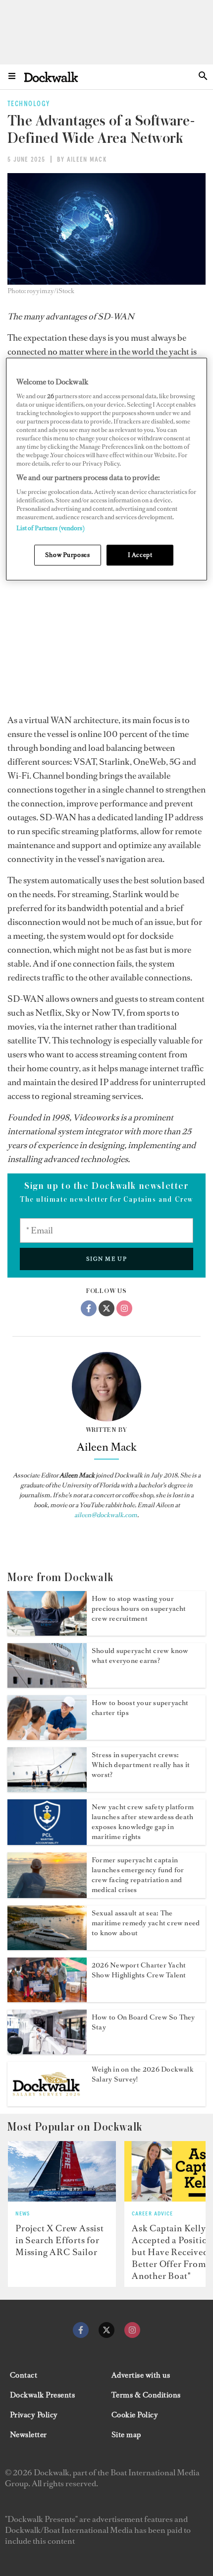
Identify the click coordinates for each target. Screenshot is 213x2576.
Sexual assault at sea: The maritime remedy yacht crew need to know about (146, 1923)
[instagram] (132, 2330)
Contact (24, 2375)
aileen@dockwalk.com (106, 1515)
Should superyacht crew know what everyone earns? (140, 1656)
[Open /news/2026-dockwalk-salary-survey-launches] (47, 2103)
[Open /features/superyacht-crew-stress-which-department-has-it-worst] (47, 1789)
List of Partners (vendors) (51, 528)
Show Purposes (67, 555)
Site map (126, 2435)
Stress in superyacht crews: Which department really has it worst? (141, 1765)
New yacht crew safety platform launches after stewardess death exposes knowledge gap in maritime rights (143, 1822)
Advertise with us (141, 2375)
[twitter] (106, 2330)
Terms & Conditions (146, 2395)
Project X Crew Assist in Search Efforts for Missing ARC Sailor (60, 2240)
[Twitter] (106, 1308)
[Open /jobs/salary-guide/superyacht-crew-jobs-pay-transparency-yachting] (47, 1685)
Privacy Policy (34, 2415)
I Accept (140, 555)
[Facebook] (89, 1308)
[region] (107, 469)
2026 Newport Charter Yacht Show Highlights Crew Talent (139, 1970)
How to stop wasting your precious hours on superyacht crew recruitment (139, 1609)
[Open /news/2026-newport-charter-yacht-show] (47, 1999)
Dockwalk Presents (42, 2395)
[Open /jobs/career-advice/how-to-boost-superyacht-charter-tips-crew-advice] (47, 1737)
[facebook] (81, 2330)
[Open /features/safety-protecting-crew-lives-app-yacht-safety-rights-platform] (47, 1842)
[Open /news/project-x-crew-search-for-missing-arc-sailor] (62, 2172)
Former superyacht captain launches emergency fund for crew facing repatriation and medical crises (138, 1875)
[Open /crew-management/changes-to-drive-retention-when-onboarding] (47, 2051)
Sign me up (107, 1259)
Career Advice (153, 2214)
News (23, 2214)
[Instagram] (124, 1308)
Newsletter (28, 2435)
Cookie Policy (135, 2415)
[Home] (51, 77)
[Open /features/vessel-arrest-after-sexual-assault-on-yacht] (47, 1947)
